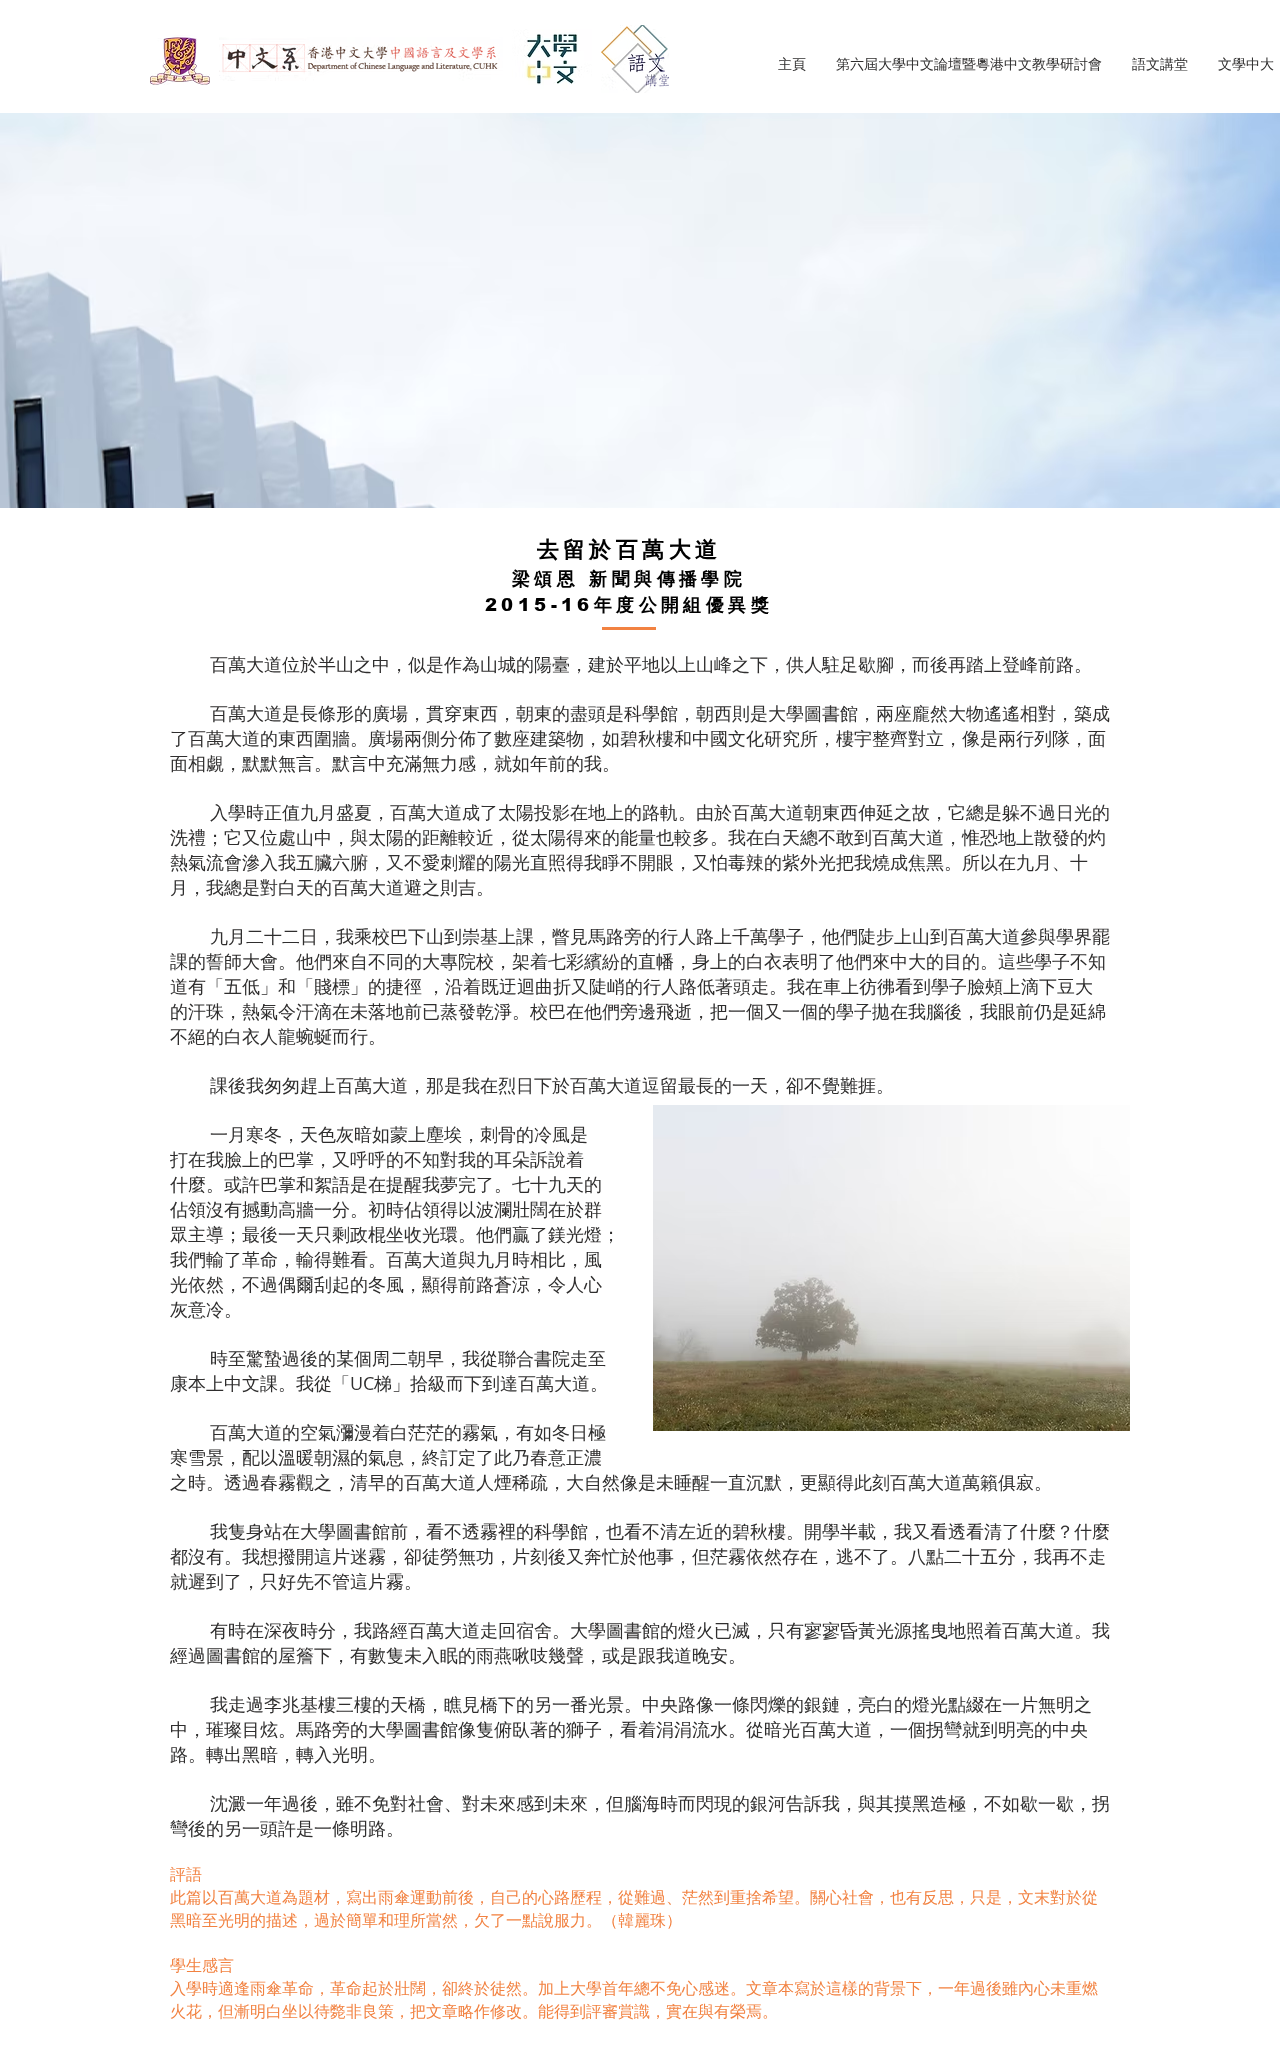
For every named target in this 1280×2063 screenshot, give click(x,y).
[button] (1160, 64)
